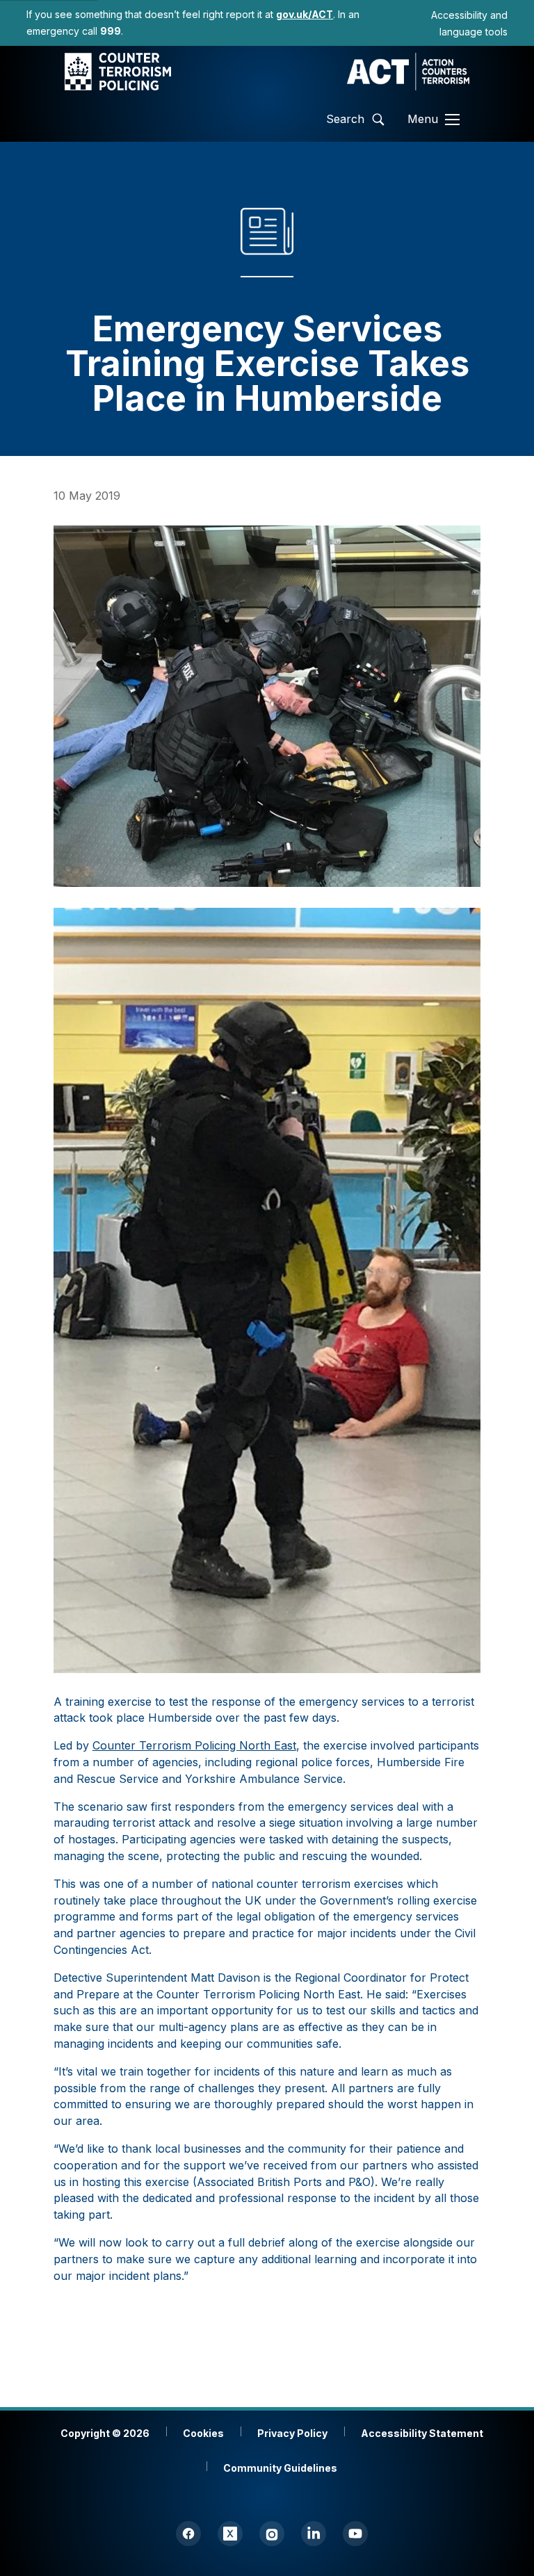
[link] (305, 14)
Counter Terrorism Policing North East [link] (194, 1745)
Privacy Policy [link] (292, 2433)
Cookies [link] (203, 2433)
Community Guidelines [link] (280, 2468)
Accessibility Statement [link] (422, 2433)
